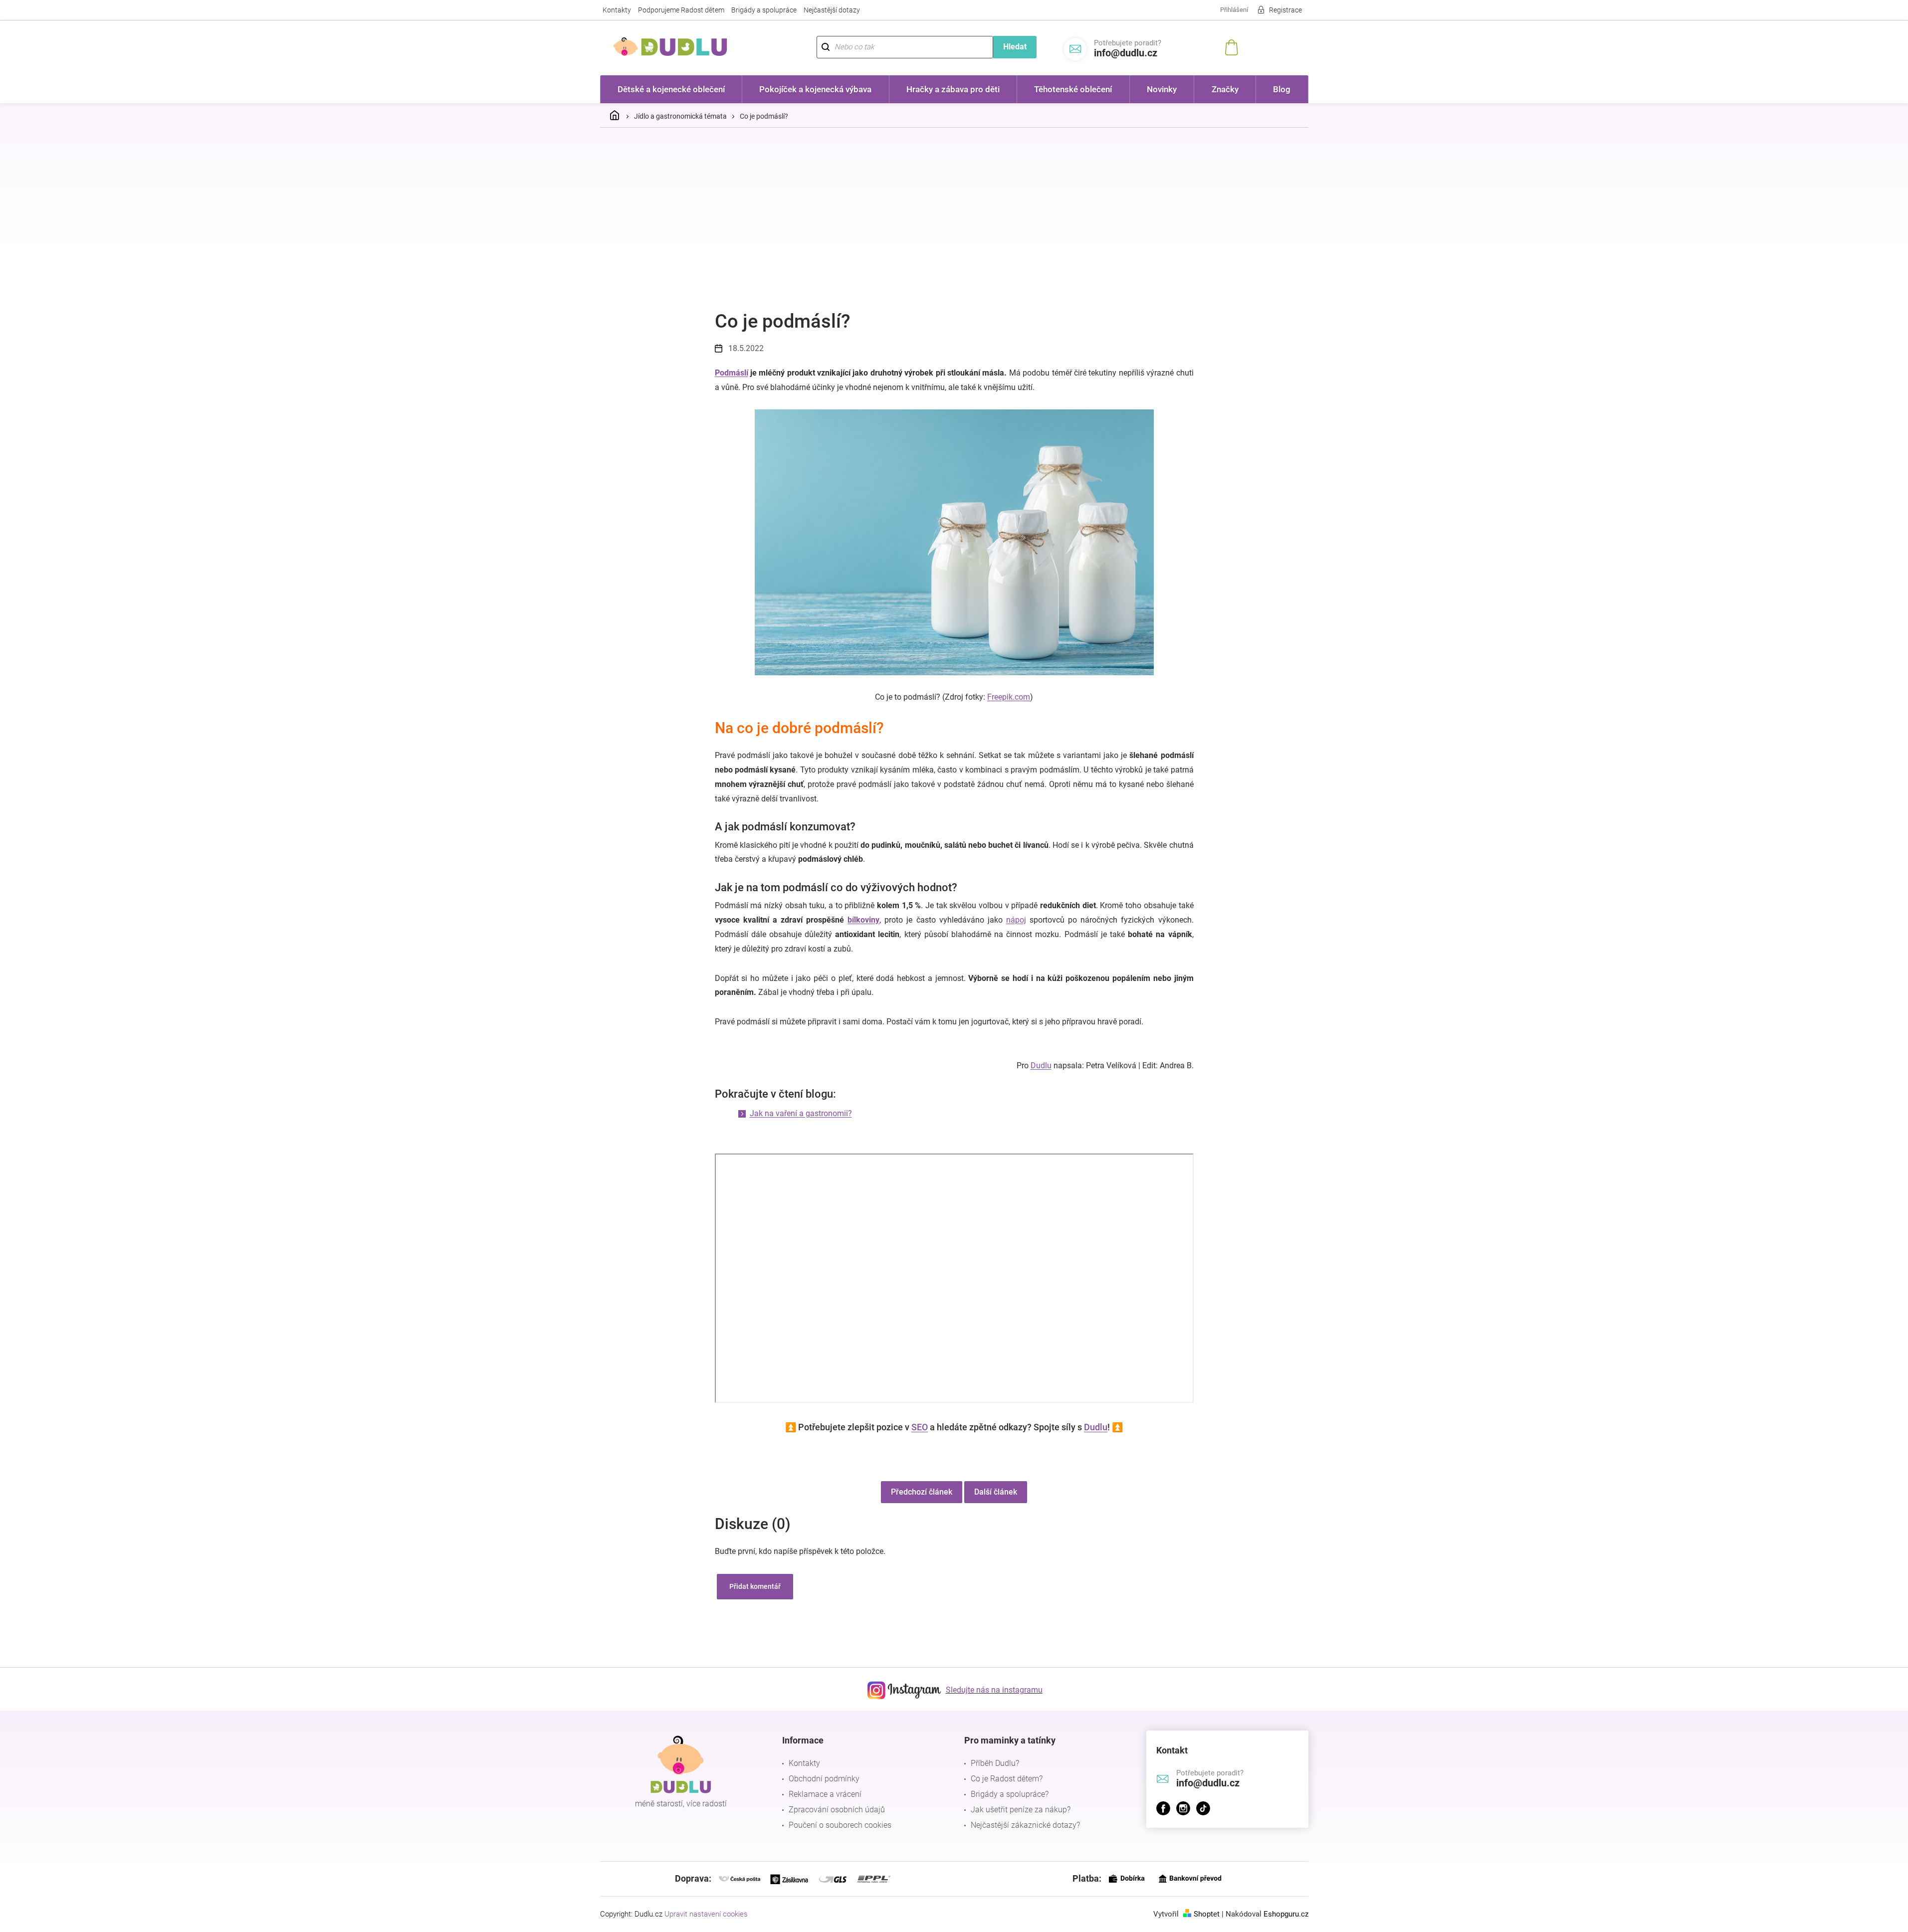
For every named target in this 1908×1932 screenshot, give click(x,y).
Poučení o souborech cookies (840, 1825)
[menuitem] (671, 89)
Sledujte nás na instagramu (994, 1690)
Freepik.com (1009, 697)
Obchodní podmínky (824, 1779)
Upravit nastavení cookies (706, 1914)
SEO (920, 1427)
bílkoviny (863, 920)
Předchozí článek (922, 1492)
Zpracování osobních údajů (837, 1810)
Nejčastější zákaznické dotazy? (1025, 1825)
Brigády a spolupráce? (1010, 1794)
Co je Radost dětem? (1007, 1779)
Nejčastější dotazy (832, 10)
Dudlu (1041, 1065)
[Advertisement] (954, 210)
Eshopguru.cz (1286, 1914)
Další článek (996, 1492)
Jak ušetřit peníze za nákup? (1021, 1810)
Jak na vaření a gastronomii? (801, 1113)
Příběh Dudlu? (995, 1763)
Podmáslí (732, 373)
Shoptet (1207, 1914)
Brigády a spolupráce (764, 10)
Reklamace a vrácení (825, 1794)
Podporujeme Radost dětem (681, 10)
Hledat (1015, 47)
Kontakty (617, 10)
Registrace (1285, 10)
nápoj (1016, 920)
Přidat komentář (755, 1586)
